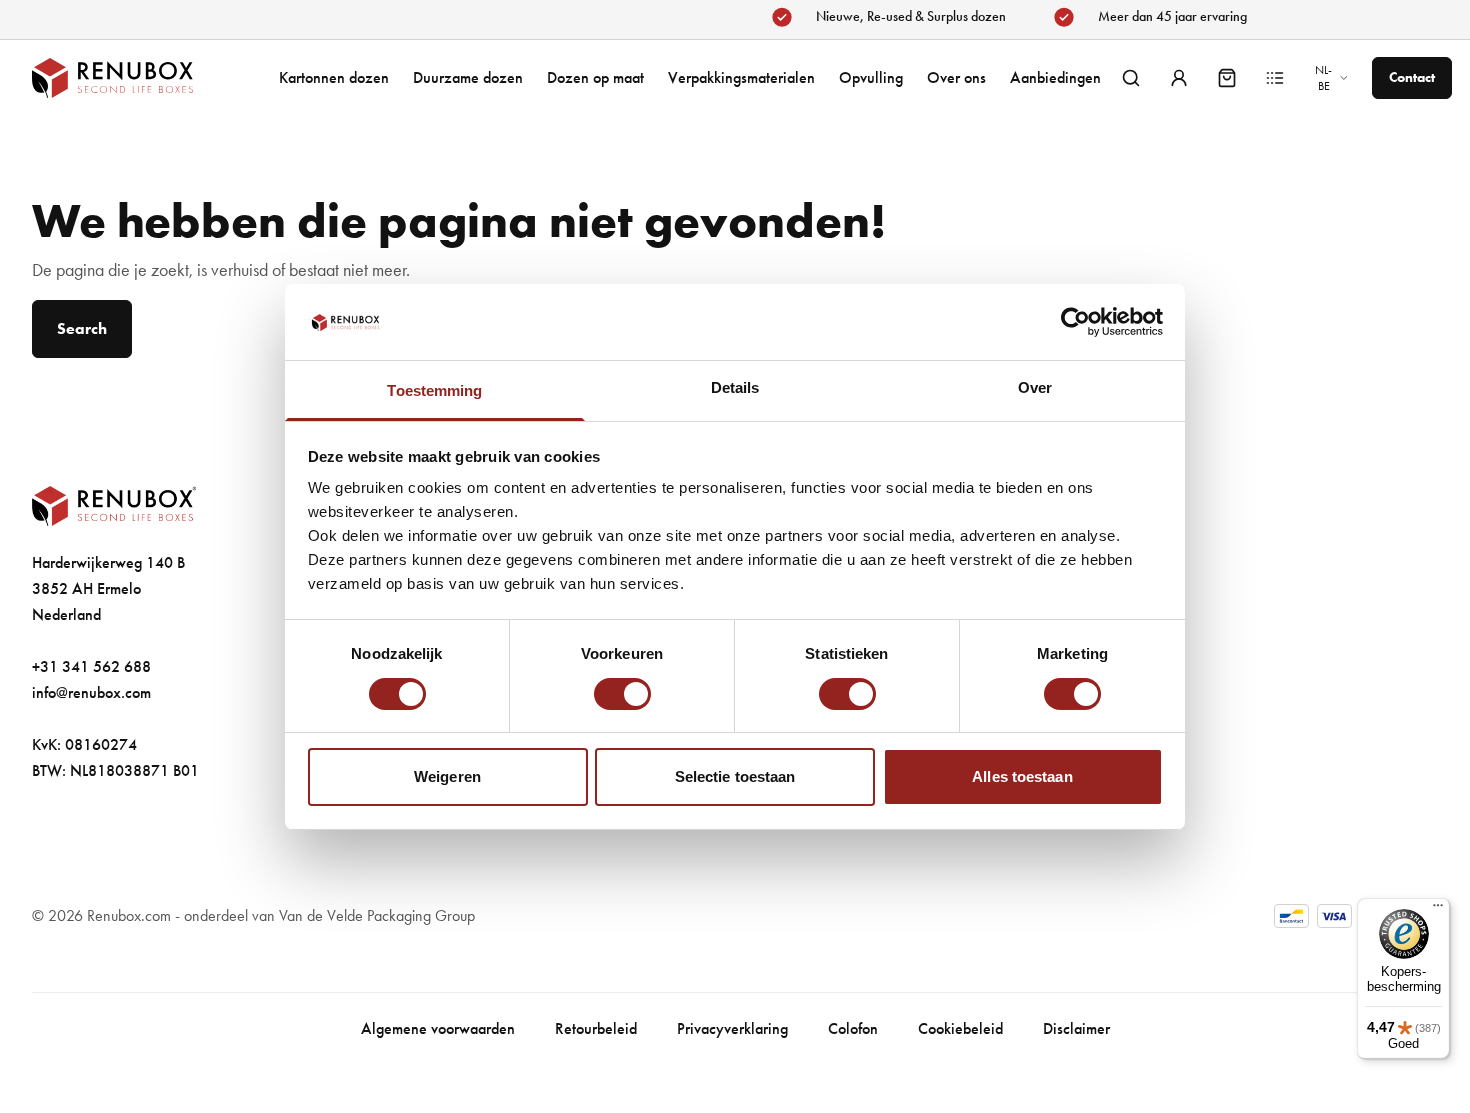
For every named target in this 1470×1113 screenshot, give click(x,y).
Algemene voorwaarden (438, 1028)
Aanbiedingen (1055, 77)
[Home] (132, 78)
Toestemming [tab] (434, 390)
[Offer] (1275, 78)
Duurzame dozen (468, 77)
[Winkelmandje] (1227, 78)
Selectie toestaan (735, 776)
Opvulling (871, 77)
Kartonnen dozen (334, 77)
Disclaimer (1076, 1028)
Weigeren (447, 776)
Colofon (853, 1028)
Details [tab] (735, 387)
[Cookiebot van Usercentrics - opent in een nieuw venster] (1075, 322)
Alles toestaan (1022, 776)
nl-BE (1323, 78)
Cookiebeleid (960, 1028)
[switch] (622, 694)
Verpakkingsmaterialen (741, 77)
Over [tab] (1035, 387)
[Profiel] (1179, 78)
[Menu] (1438, 910)
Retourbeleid (596, 1028)
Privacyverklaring (732, 1028)
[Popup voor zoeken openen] (1131, 78)
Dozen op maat (595, 77)
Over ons (956, 77)
